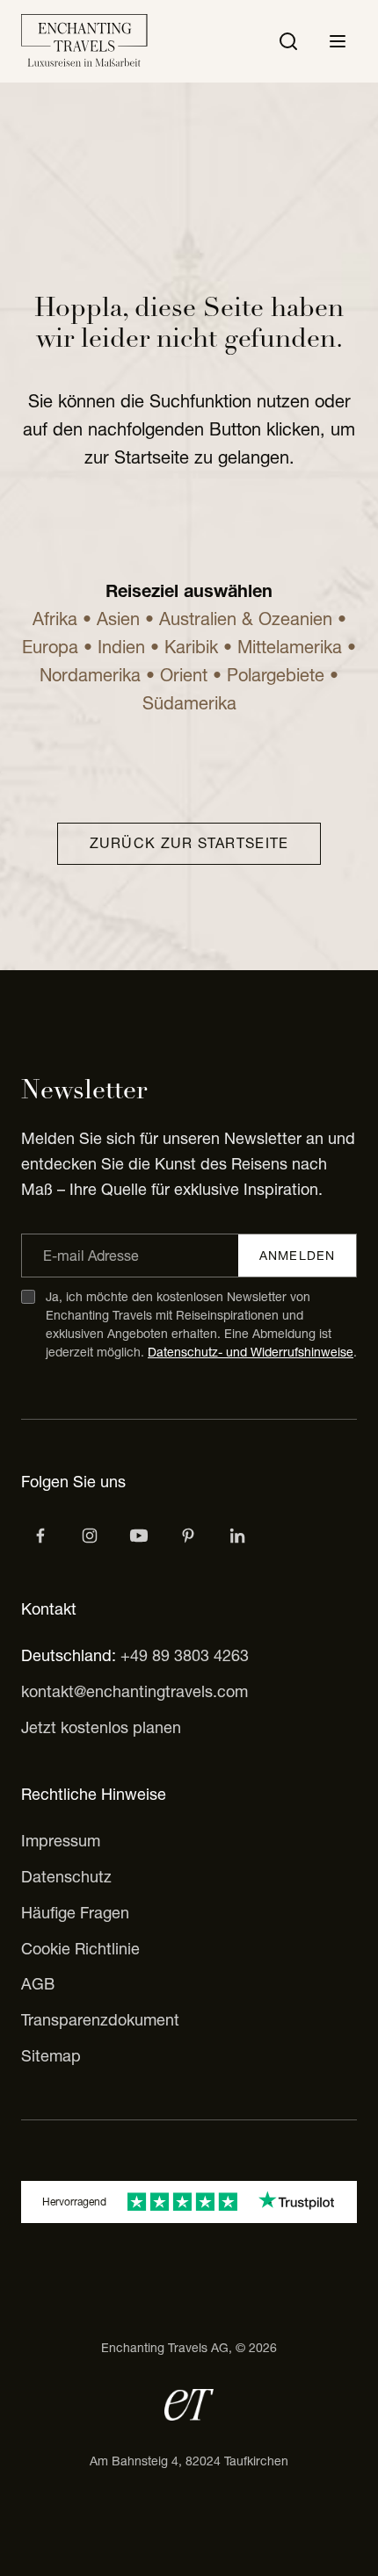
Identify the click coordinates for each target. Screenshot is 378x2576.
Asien (118, 619)
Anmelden (297, 1256)
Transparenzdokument (100, 2020)
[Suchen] (288, 41)
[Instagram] (90, 1536)
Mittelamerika (290, 647)
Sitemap (51, 2056)
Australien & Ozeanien (246, 619)
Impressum (61, 1841)
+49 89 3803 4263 (185, 1655)
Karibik (191, 647)
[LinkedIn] (237, 1536)
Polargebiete (276, 675)
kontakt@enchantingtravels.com (134, 1691)
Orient (184, 675)
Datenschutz (66, 1877)
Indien (121, 647)
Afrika (58, 619)
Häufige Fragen (75, 1913)
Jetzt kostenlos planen (101, 1727)
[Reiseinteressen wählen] (188, 1536)
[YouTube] (139, 1536)
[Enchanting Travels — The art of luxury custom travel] (84, 41)
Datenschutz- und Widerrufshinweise (251, 1352)
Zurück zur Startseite (189, 843)
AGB (38, 1984)
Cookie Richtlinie (80, 1949)
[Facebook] (40, 1536)
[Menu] (338, 41)
